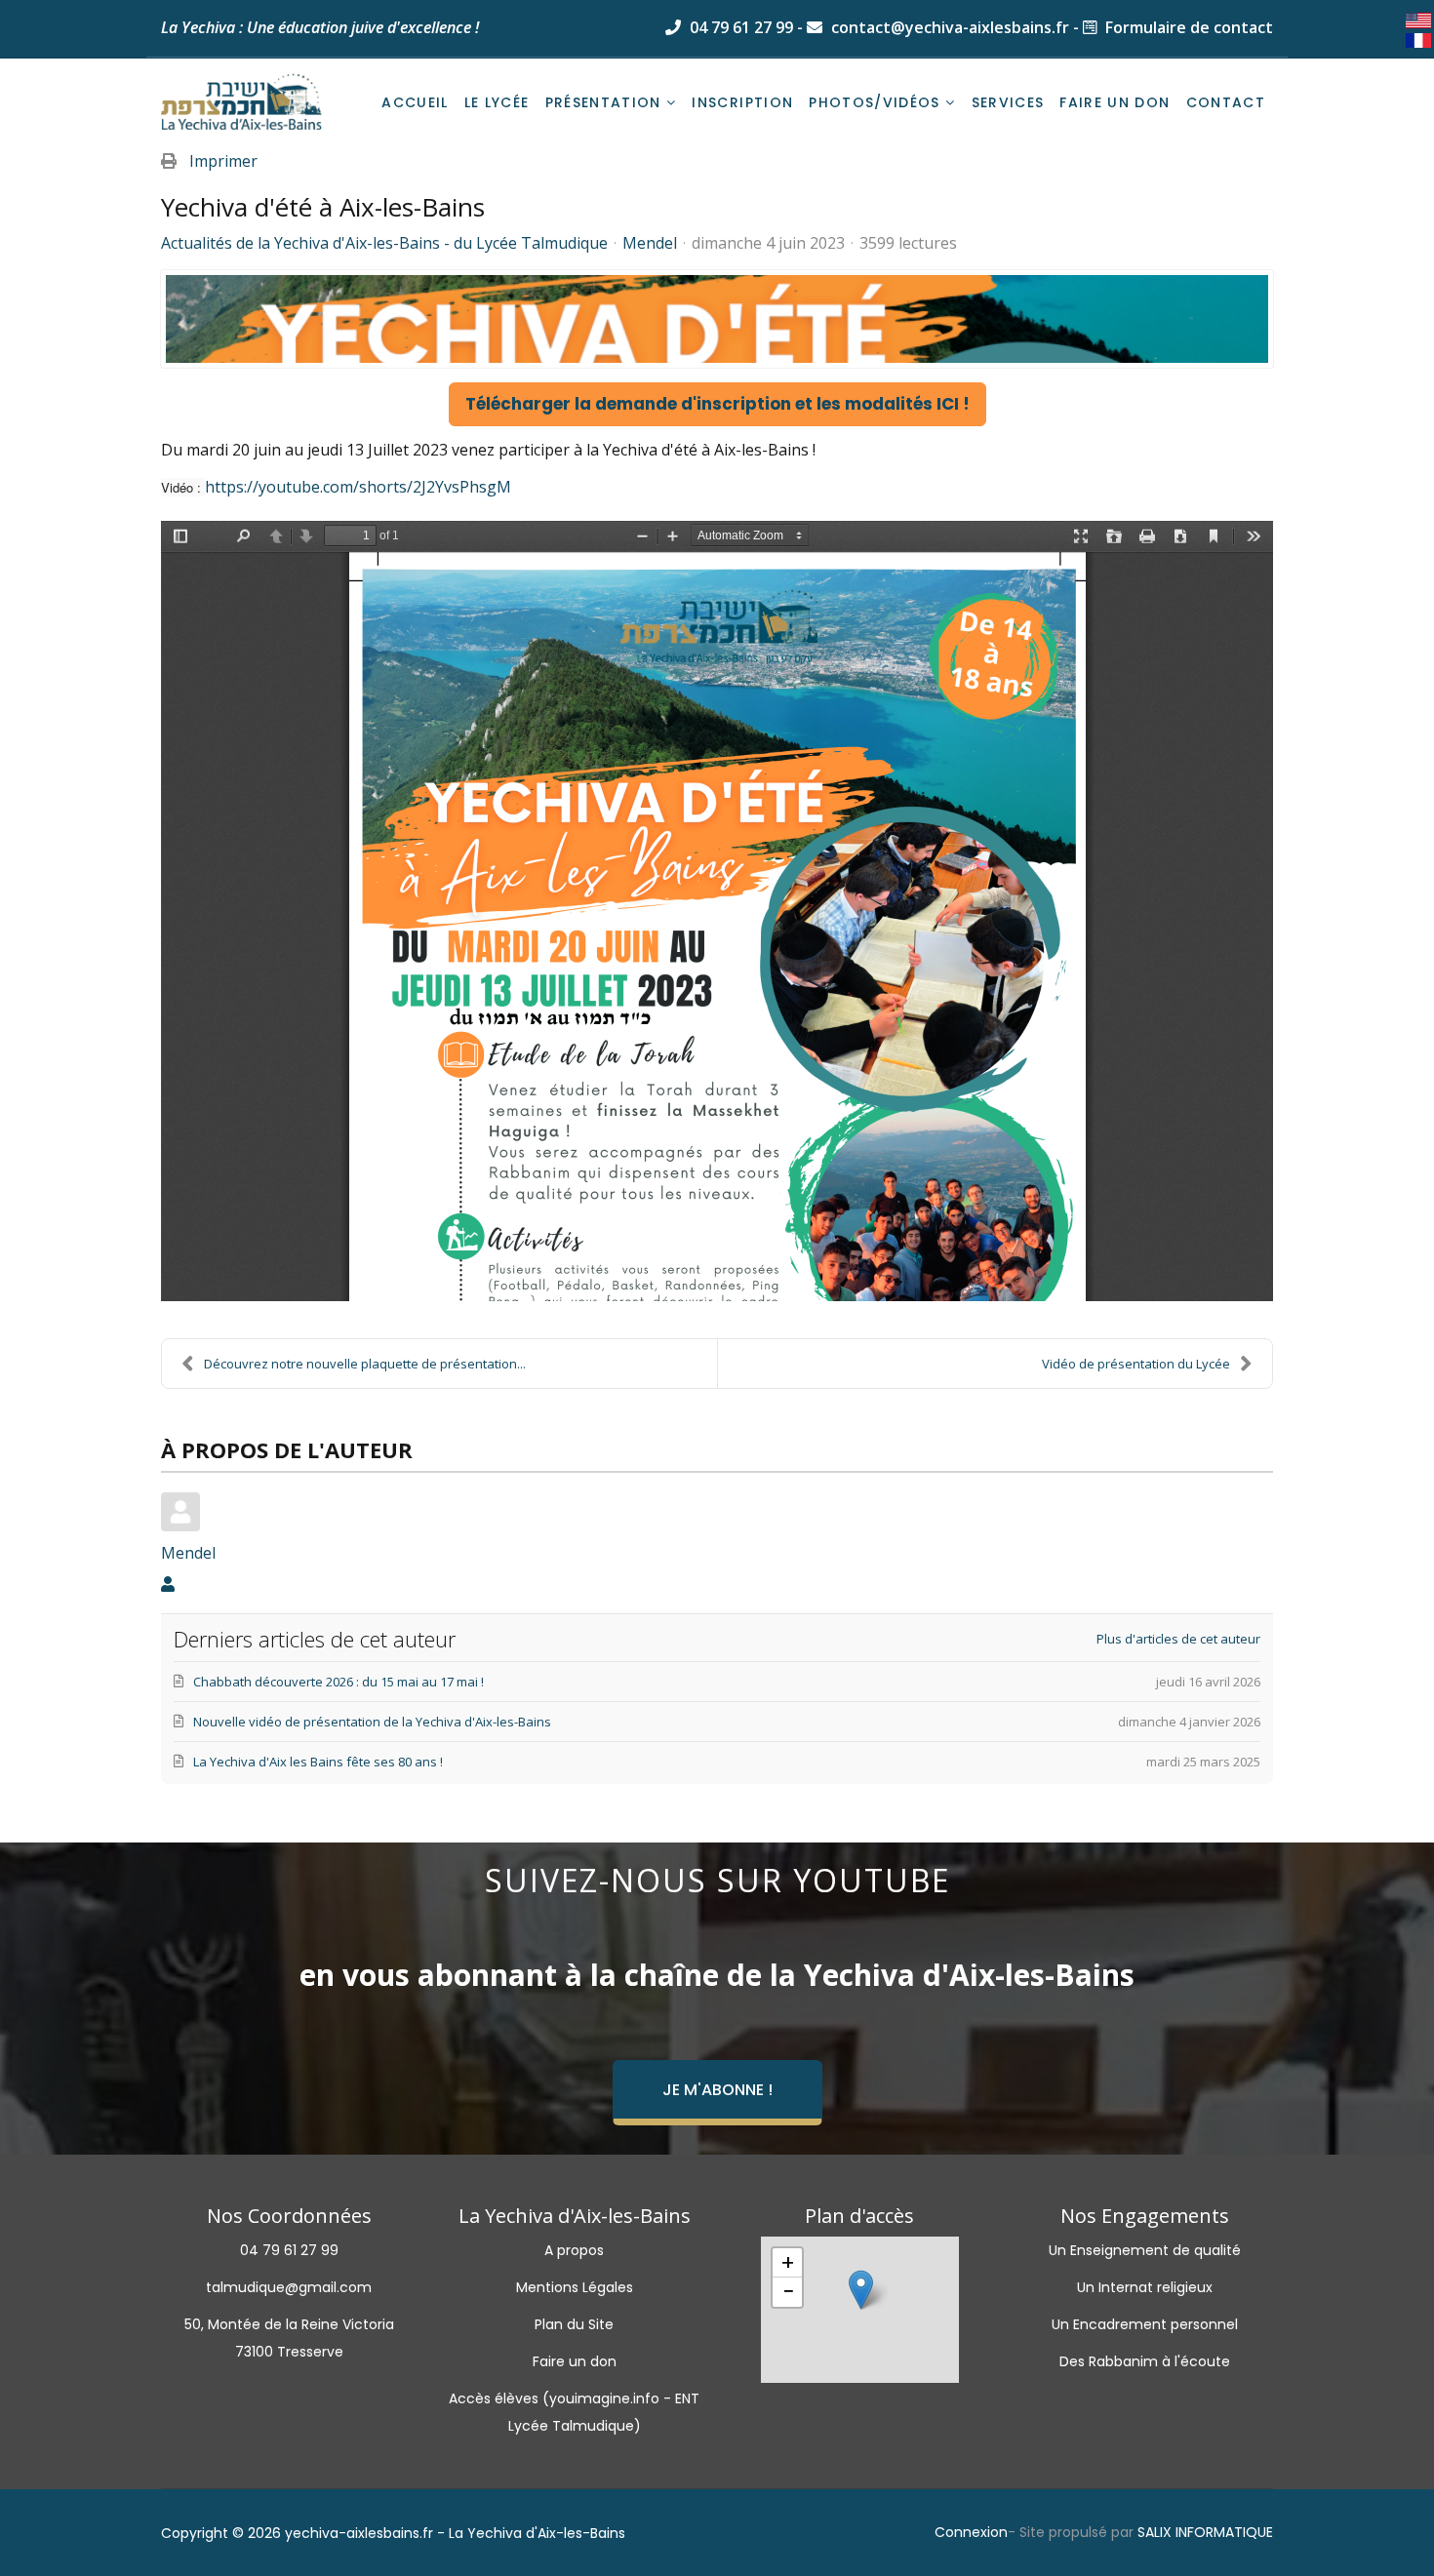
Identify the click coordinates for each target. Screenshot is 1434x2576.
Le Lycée (497, 102)
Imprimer (223, 161)
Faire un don (1115, 102)
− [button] (788, 2292)
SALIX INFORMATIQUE (1205, 2532)
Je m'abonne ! (717, 2090)
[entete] (717, 319)
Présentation (603, 102)
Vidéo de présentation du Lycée (1136, 1364)
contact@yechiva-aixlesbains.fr (948, 27)
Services (1008, 102)
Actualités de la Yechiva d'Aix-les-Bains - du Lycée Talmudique (384, 243)
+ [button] (788, 2263)
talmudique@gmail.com (289, 2287)
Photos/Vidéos (875, 102)
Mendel (650, 243)
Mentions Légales (575, 2287)
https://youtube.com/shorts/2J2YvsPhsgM (358, 487)
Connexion (971, 2532)
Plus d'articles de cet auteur (1178, 1639)
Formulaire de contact (1187, 27)
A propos (574, 2250)
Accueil (415, 102)
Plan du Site (574, 2324)
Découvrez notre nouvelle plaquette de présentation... (365, 1364)
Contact (1226, 102)
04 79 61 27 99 (739, 27)
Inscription (742, 102)
